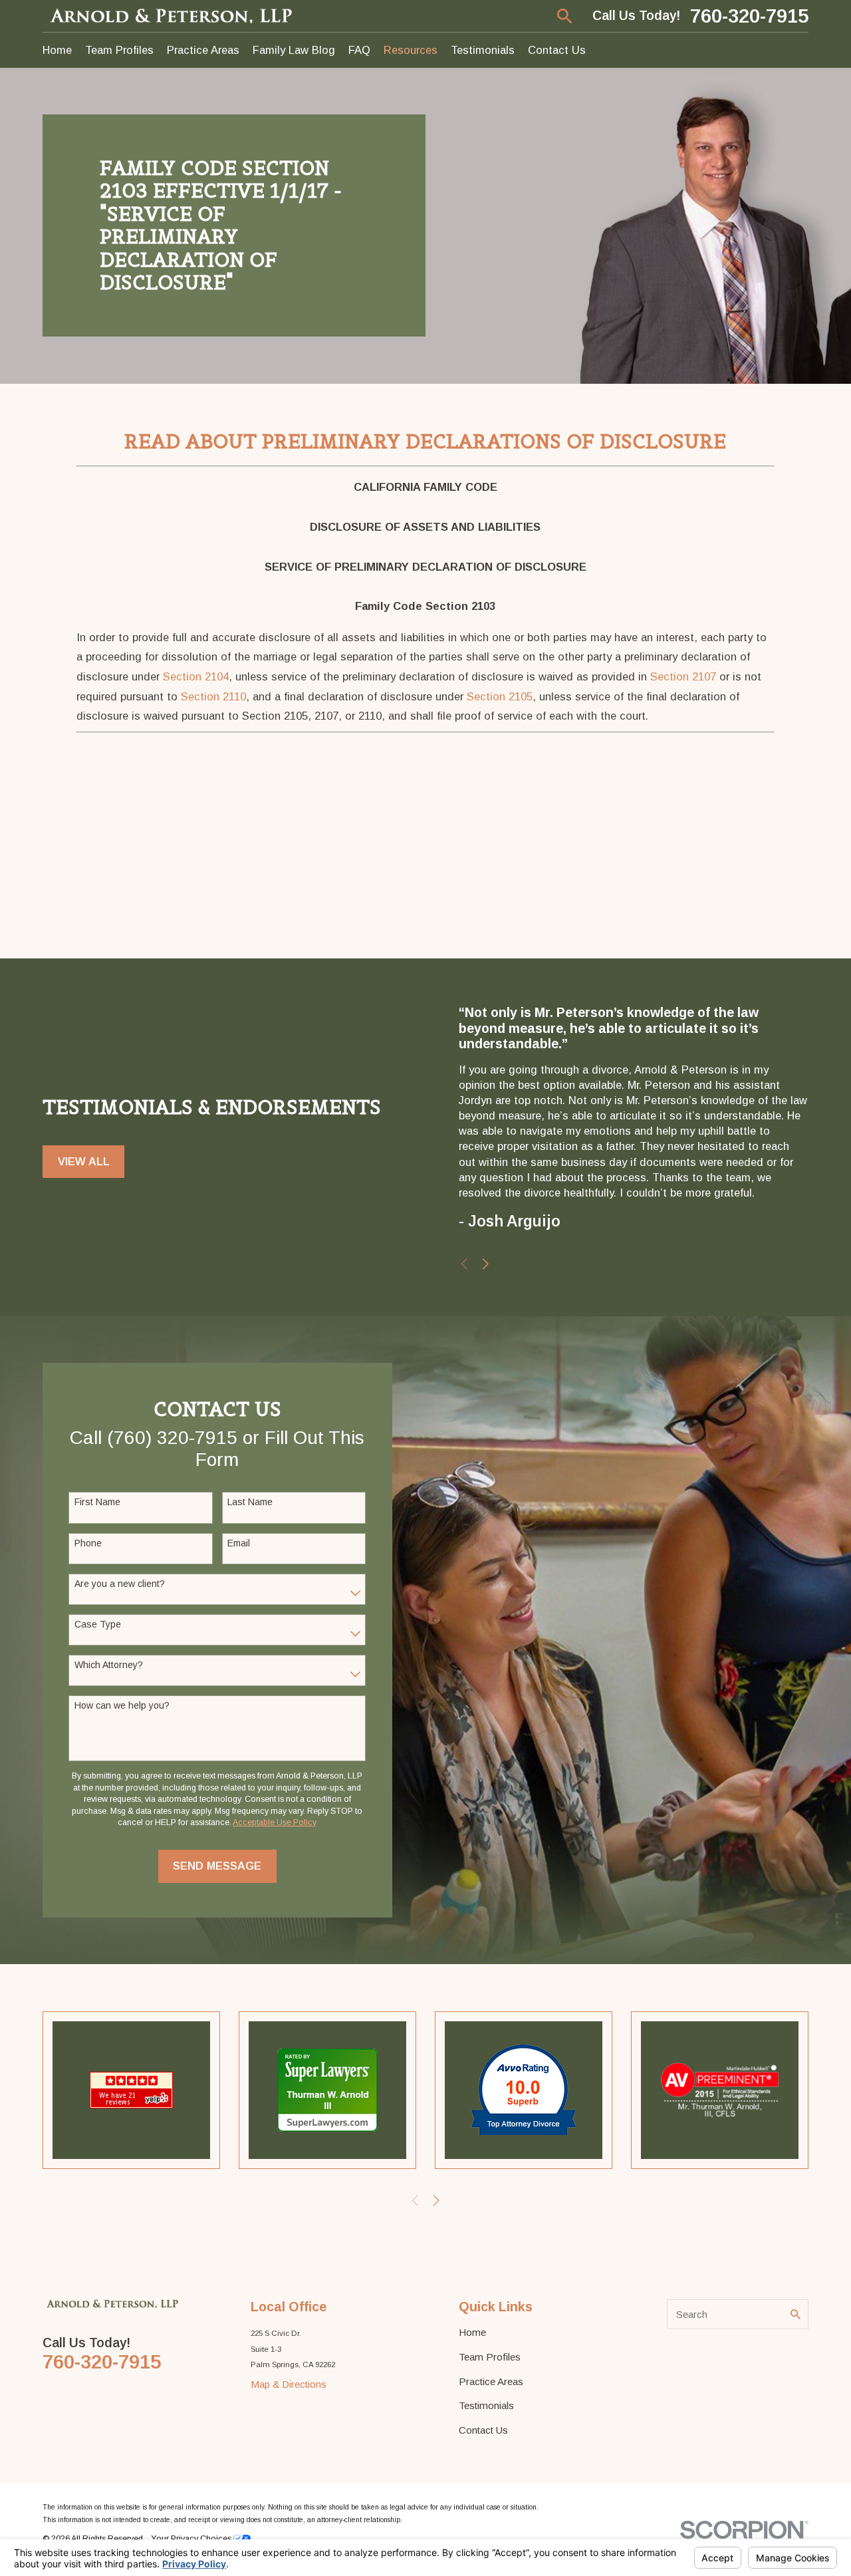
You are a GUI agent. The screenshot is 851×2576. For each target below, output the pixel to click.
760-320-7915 (749, 16)
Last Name (250, 1502)
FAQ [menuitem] (359, 50)
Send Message (217, 1866)
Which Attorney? (109, 1665)
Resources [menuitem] (411, 50)
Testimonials (486, 2405)
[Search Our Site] (795, 2314)
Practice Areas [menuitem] (203, 50)
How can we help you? (122, 1705)
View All (84, 1161)
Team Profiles (490, 2357)
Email (239, 1543)
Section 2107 (683, 676)
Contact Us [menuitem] (557, 50)
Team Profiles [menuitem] (119, 50)
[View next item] (486, 1264)
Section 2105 (500, 696)
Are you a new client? (120, 1584)
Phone (88, 1543)
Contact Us (483, 2430)
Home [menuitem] (57, 50)
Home (472, 2332)
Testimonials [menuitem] (483, 50)
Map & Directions (289, 2384)
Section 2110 (213, 696)
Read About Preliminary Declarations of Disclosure (425, 441)
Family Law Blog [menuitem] (294, 50)
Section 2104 (196, 676)
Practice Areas (491, 2381)
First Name (97, 1502)
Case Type (98, 1624)
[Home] (172, 16)
